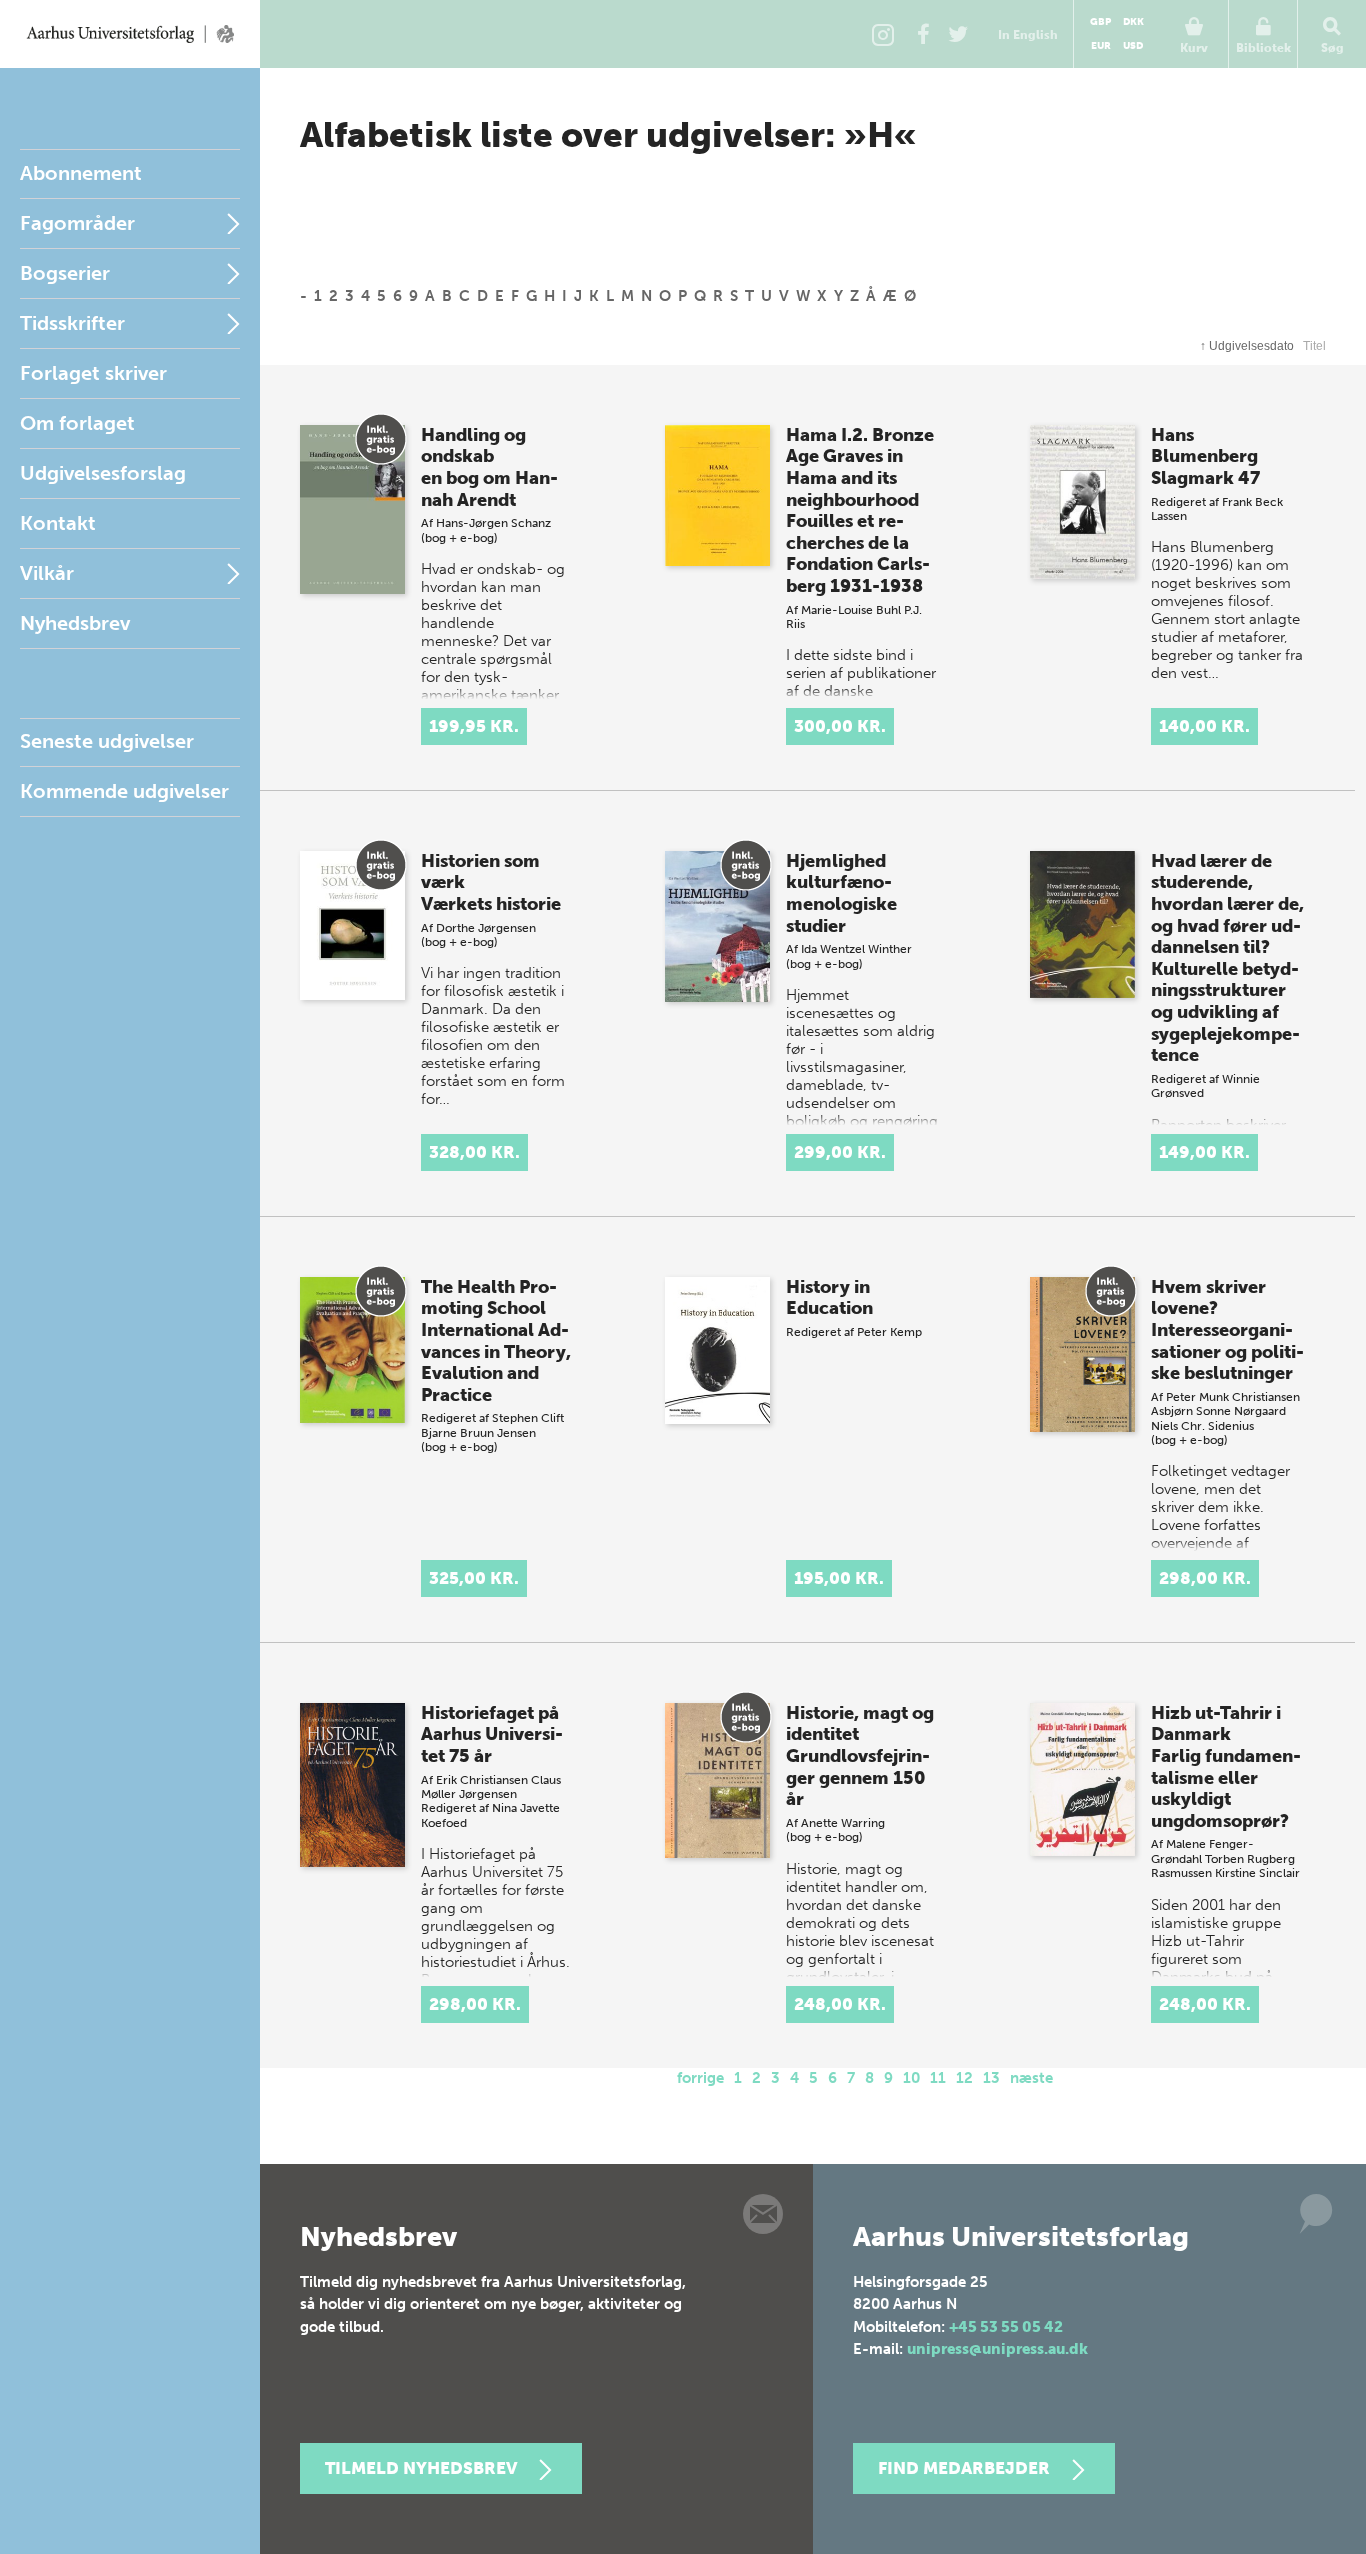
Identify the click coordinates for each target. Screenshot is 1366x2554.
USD (1133, 46)
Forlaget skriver (93, 373)
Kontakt (58, 523)
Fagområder (77, 223)
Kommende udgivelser (124, 791)
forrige (700, 2078)
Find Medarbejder (964, 2468)
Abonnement (81, 173)
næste (1031, 2078)
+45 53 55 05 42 (1006, 2327)
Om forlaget (77, 423)
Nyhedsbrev (75, 623)
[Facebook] (923, 34)
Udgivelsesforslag (103, 473)
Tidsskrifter (72, 323)
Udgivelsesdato (1247, 346)
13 (991, 2078)
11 (938, 2078)
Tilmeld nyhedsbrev (421, 2468)
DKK (1133, 22)
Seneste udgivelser (107, 741)
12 (964, 2078)
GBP (1100, 22)
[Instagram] (883, 34)
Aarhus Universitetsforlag (130, 34)
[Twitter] (958, 34)
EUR (1101, 46)
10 (911, 2078)
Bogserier (65, 273)
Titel (1314, 346)
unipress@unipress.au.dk (997, 2349)
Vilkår (47, 573)
